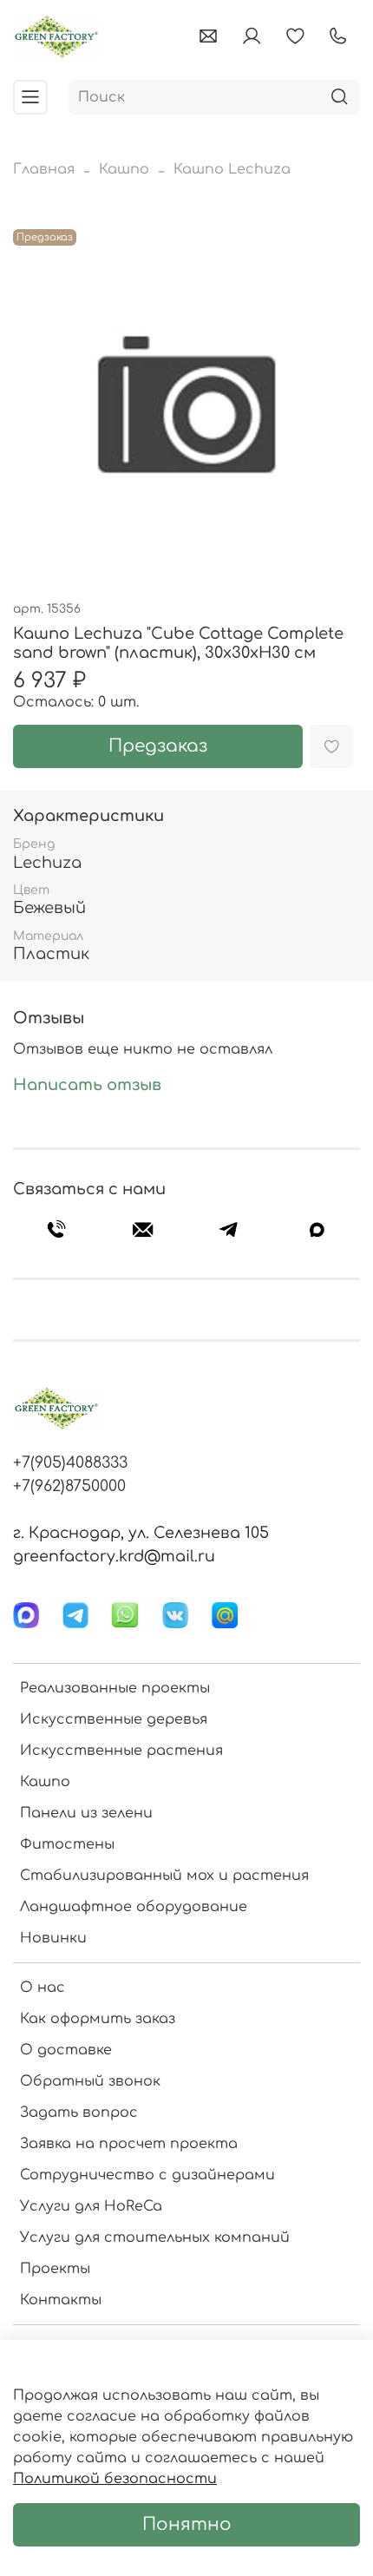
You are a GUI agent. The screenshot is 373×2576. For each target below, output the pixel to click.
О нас (43, 1988)
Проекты (55, 2269)
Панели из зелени (86, 1813)
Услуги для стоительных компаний (155, 2238)
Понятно (187, 2524)
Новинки (53, 1938)
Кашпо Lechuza (232, 169)
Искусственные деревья (114, 1719)
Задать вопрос (79, 2113)
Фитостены (67, 1844)
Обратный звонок (90, 2081)
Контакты (61, 2300)
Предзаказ (158, 746)
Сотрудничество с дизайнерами (147, 2175)
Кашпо (124, 169)
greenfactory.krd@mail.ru (114, 1556)
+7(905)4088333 (70, 1462)
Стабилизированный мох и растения (164, 1876)
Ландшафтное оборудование (134, 1907)
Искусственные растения (121, 1751)
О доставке (66, 2050)
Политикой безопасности (115, 2479)
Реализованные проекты (115, 1688)
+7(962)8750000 (69, 1486)
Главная (44, 169)
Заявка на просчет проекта (129, 2144)
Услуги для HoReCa (91, 2206)
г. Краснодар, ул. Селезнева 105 (141, 1533)
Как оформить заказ (98, 2019)
